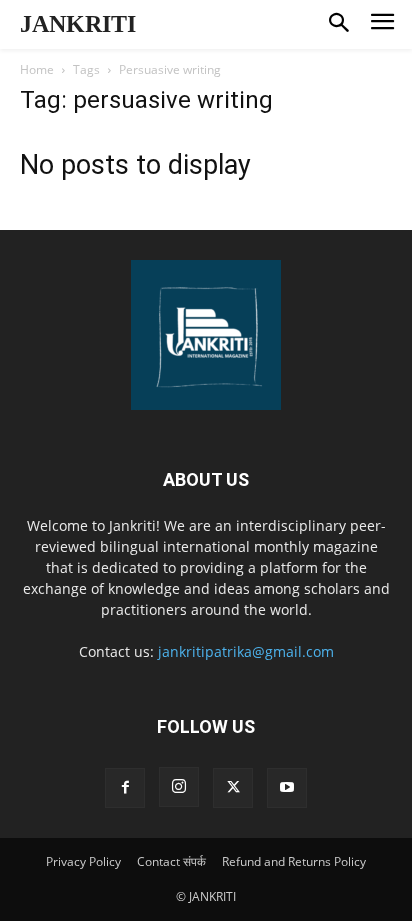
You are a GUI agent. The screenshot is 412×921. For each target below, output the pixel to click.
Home (37, 69)
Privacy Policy (83, 861)
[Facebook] (125, 788)
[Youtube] (287, 788)
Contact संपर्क (171, 861)
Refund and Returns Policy (294, 861)
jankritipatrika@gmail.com (246, 651)
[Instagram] (179, 787)
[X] (233, 788)
